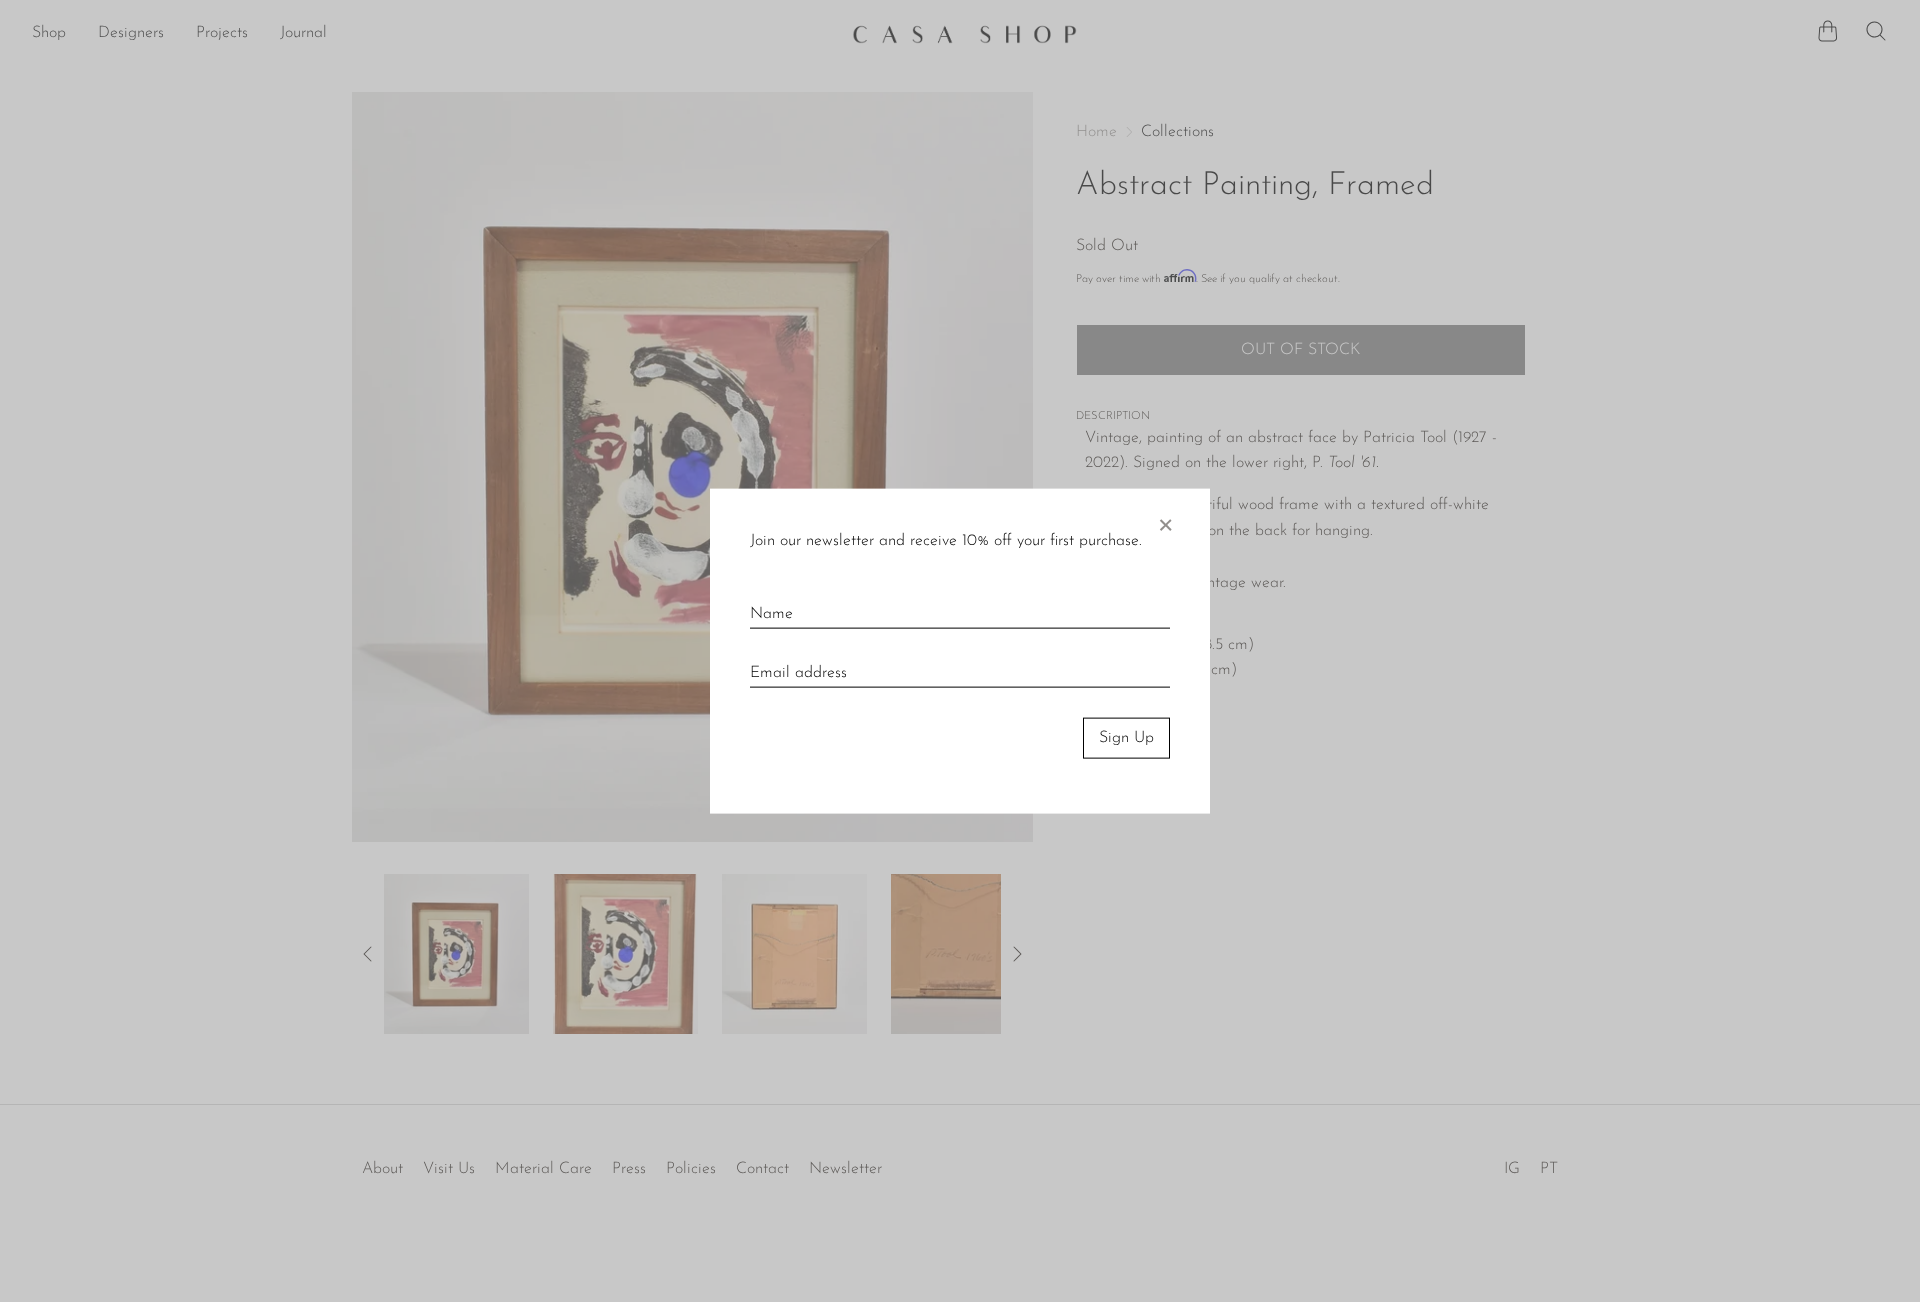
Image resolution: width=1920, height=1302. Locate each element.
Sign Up (1126, 738)
